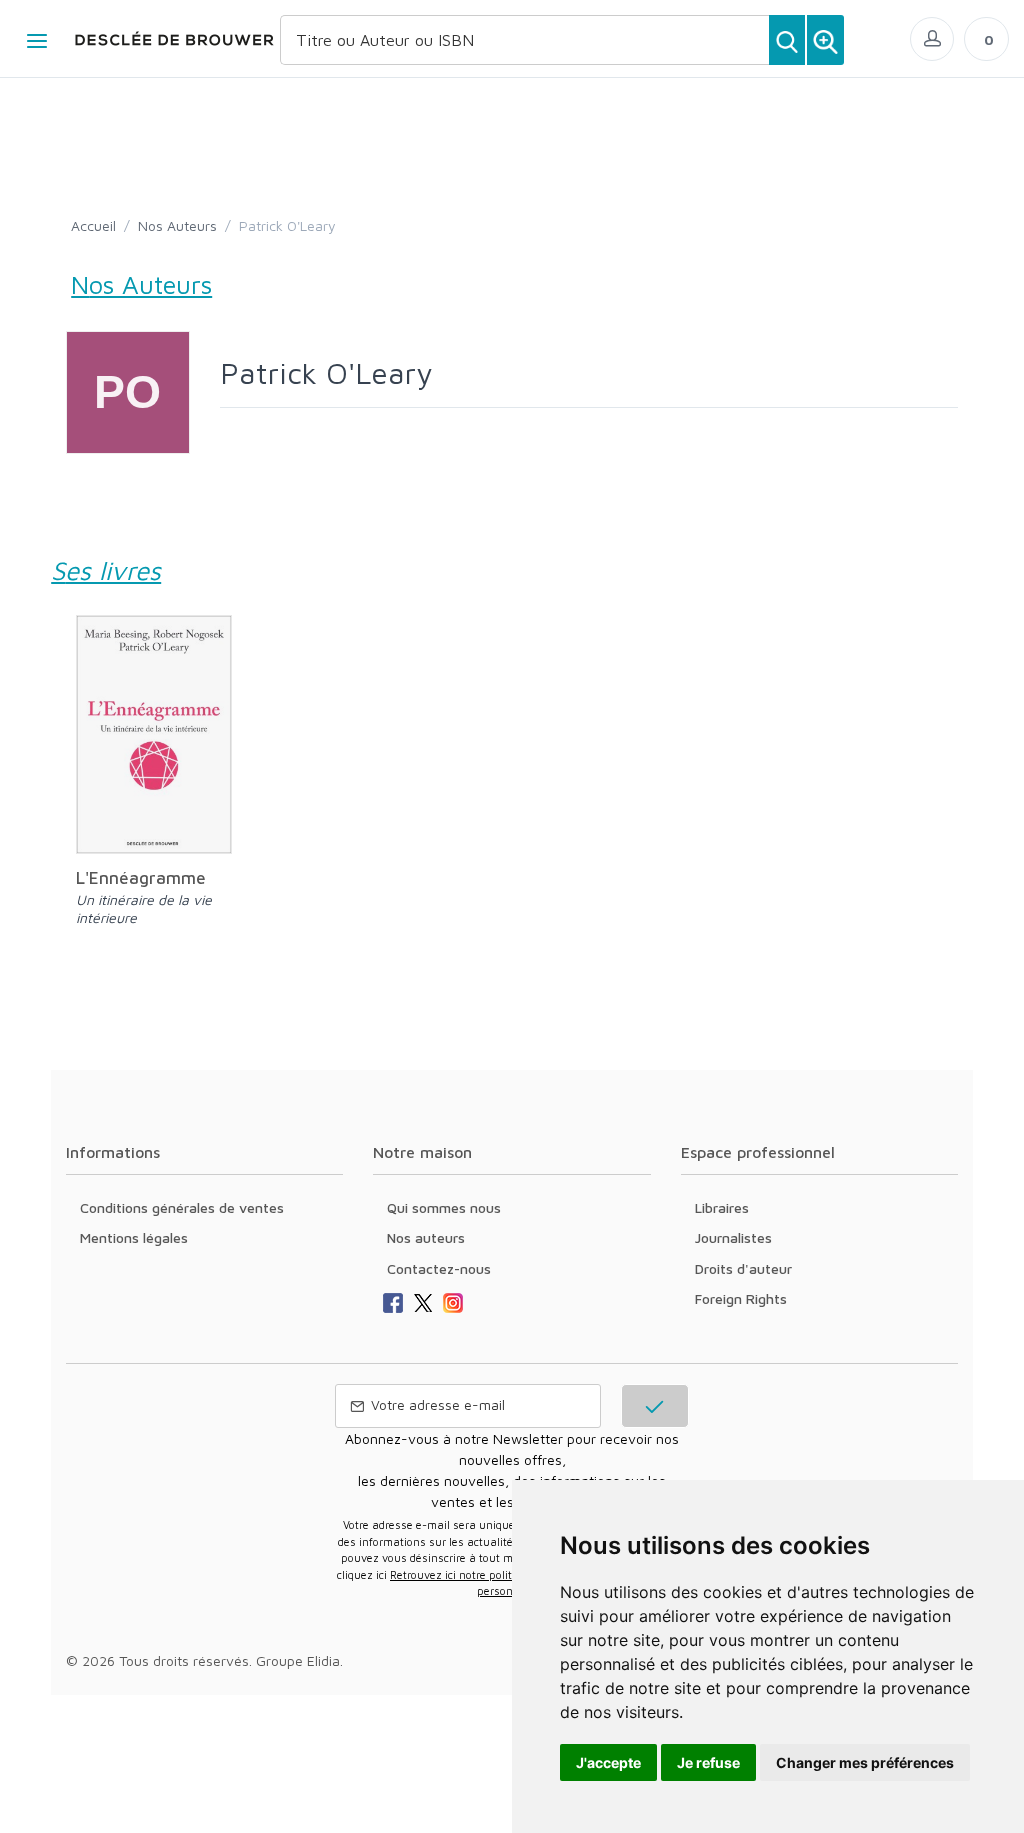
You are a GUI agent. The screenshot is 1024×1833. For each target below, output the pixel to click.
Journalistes (733, 1237)
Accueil (93, 225)
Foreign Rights (741, 1298)
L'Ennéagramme (141, 878)
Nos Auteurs (177, 225)
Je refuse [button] (708, 1762)
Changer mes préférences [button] (865, 1762)
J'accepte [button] (608, 1762)
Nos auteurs (426, 1237)
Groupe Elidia (298, 1660)
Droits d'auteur (743, 1268)
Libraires (722, 1207)
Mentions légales (134, 1237)
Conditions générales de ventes (182, 1207)
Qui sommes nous (444, 1207)
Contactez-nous (439, 1268)
